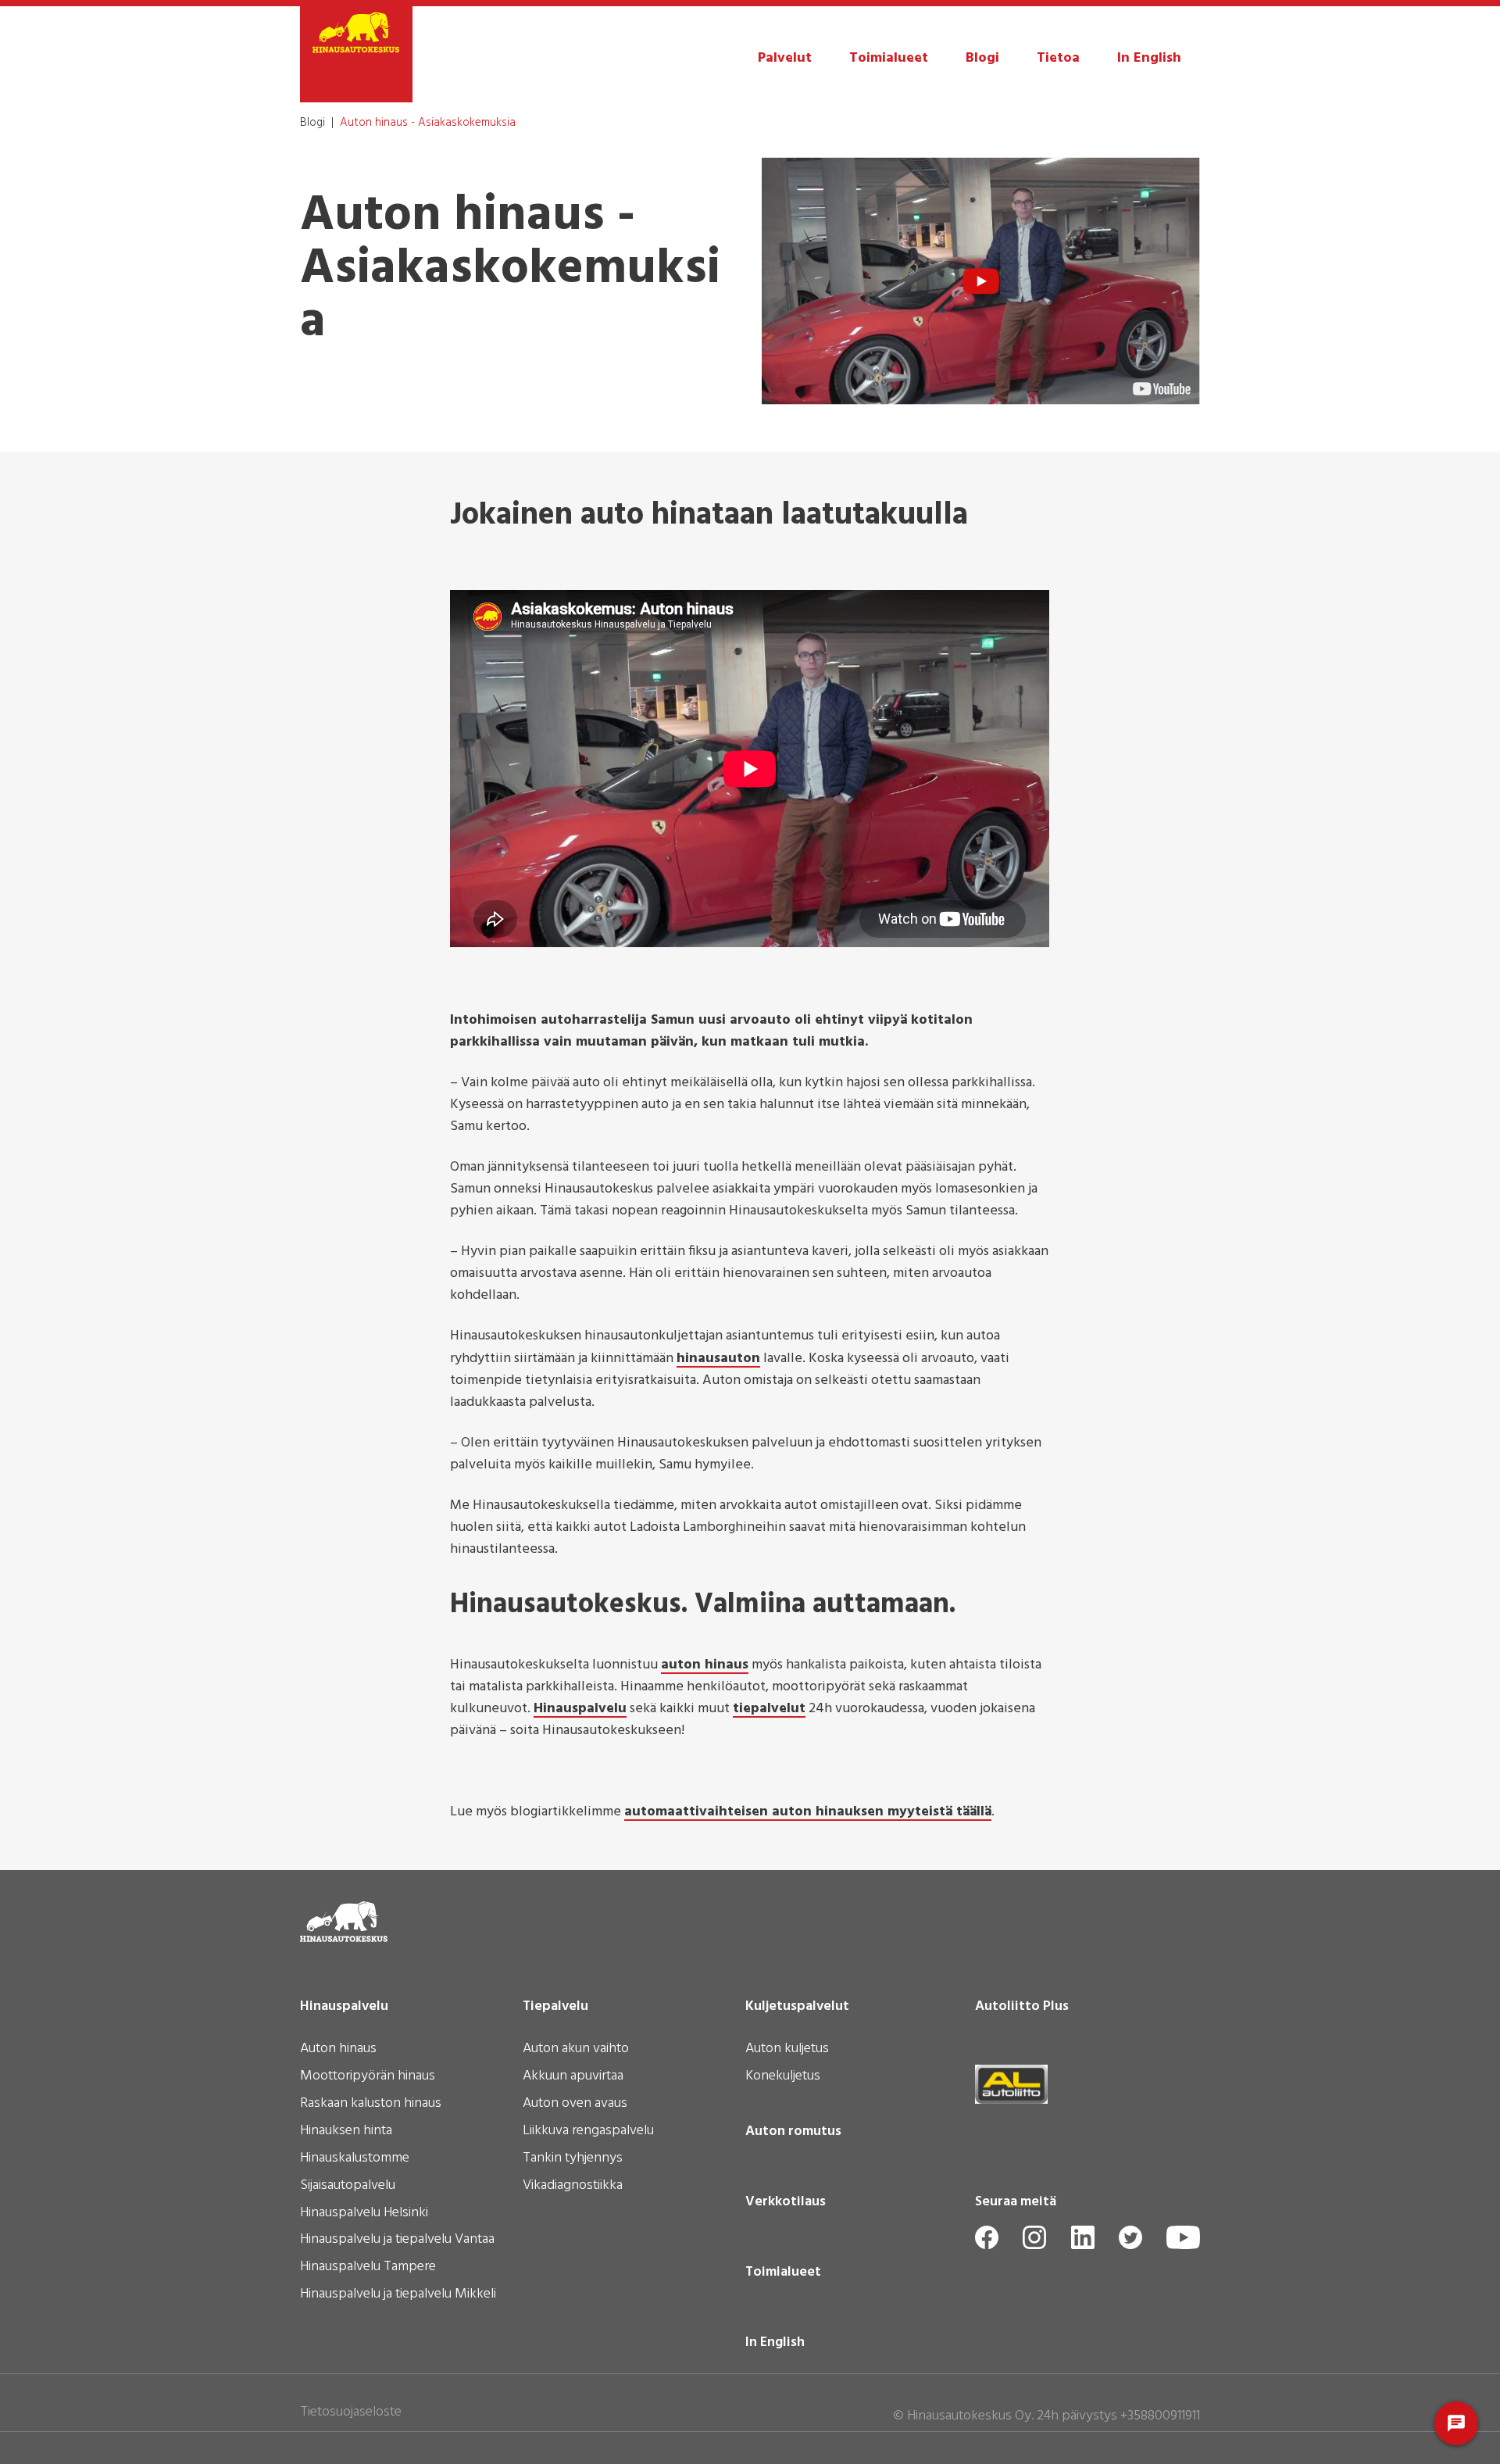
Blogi (982, 58)
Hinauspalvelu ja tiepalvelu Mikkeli (398, 2295)
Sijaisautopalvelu (348, 2187)
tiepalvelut (769, 1710)
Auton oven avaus (575, 2105)
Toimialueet (889, 58)
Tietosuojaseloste (351, 2412)
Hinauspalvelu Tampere (368, 2268)
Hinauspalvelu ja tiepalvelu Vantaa (397, 2240)
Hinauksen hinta (346, 2132)
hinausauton (718, 1360)
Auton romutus (793, 2132)
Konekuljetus (783, 2077)
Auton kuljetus (787, 2050)
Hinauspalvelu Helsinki (364, 2214)
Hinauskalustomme (355, 2159)
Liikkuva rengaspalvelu (588, 2132)
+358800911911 (1160, 2416)
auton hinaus (705, 1666)
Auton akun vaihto (576, 2050)
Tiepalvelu (555, 2007)
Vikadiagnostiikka (573, 2187)
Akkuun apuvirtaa (573, 2077)
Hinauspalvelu (580, 1710)
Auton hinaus (338, 2050)
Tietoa (1058, 58)
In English (1149, 58)
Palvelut (785, 58)
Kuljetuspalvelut (797, 2007)
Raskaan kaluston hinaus (371, 2105)
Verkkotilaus (786, 2202)
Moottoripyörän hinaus (368, 2077)
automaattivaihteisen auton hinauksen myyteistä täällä (808, 1813)
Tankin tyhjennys (573, 2159)
